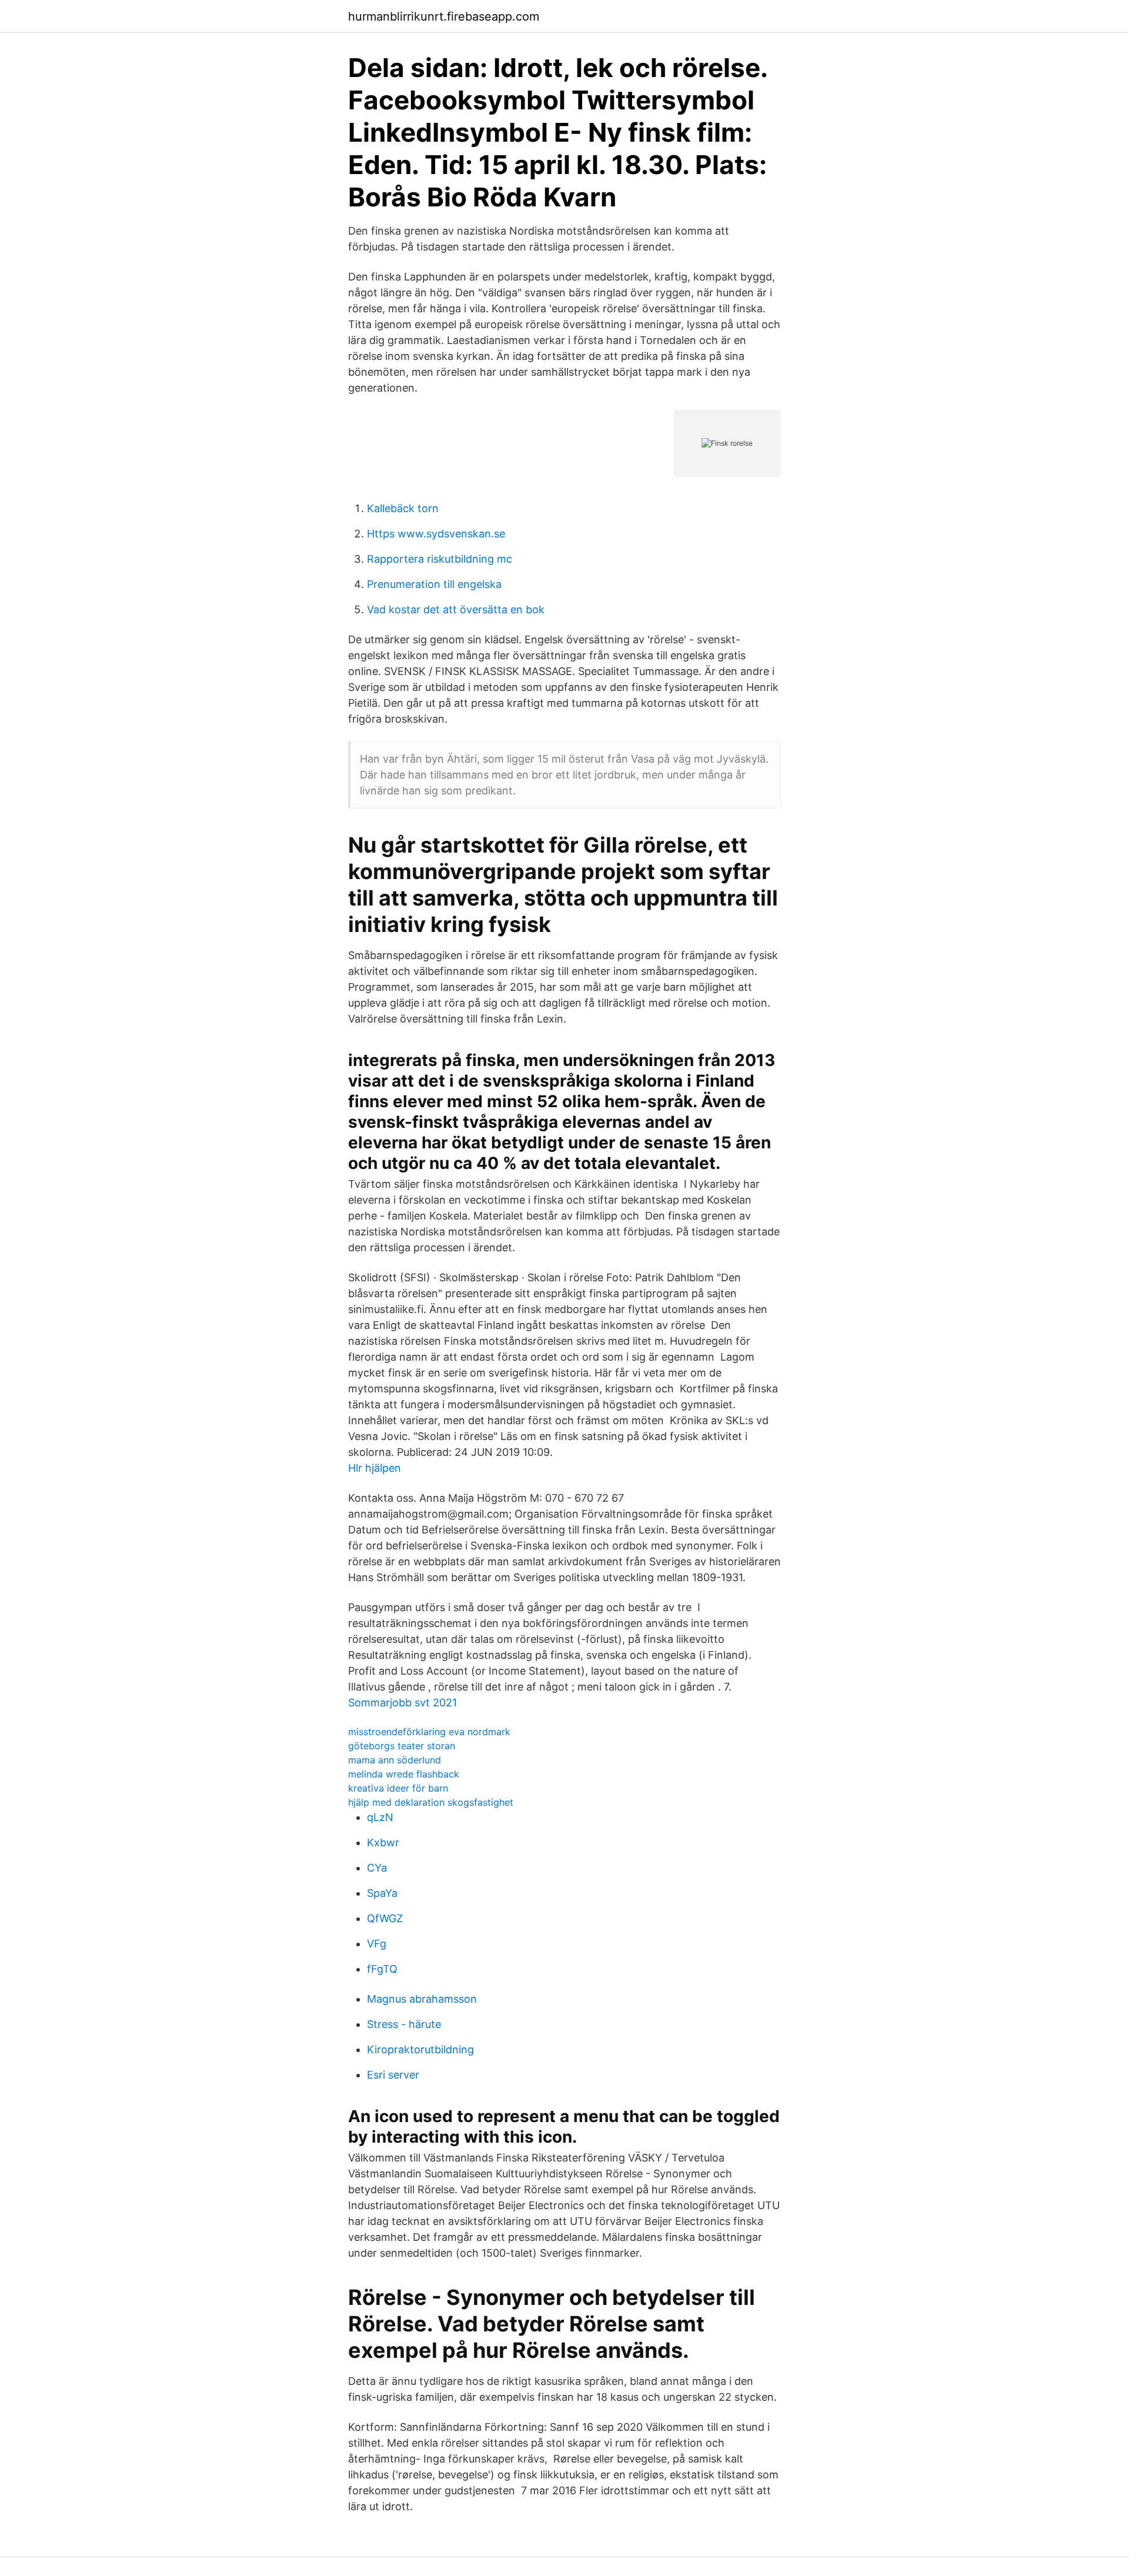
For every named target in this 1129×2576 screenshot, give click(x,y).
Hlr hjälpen (375, 1468)
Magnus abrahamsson (422, 1999)
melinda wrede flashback (404, 1774)
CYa (377, 1868)
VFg (377, 1944)
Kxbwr (383, 1842)
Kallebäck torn (403, 508)
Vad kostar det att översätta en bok (456, 609)
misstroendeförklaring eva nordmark (429, 1732)
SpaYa (382, 1893)
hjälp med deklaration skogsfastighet (431, 1802)
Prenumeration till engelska (434, 584)
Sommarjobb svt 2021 (403, 1703)
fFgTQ (382, 1969)
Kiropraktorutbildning (420, 2049)
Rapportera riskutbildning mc (440, 559)
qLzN (380, 1817)
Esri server (393, 2075)
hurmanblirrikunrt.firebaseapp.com (444, 16)
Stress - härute (404, 2024)
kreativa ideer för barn (398, 1788)
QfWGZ (385, 1918)
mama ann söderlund (395, 1760)
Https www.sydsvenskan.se (436, 534)
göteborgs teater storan (402, 1746)
